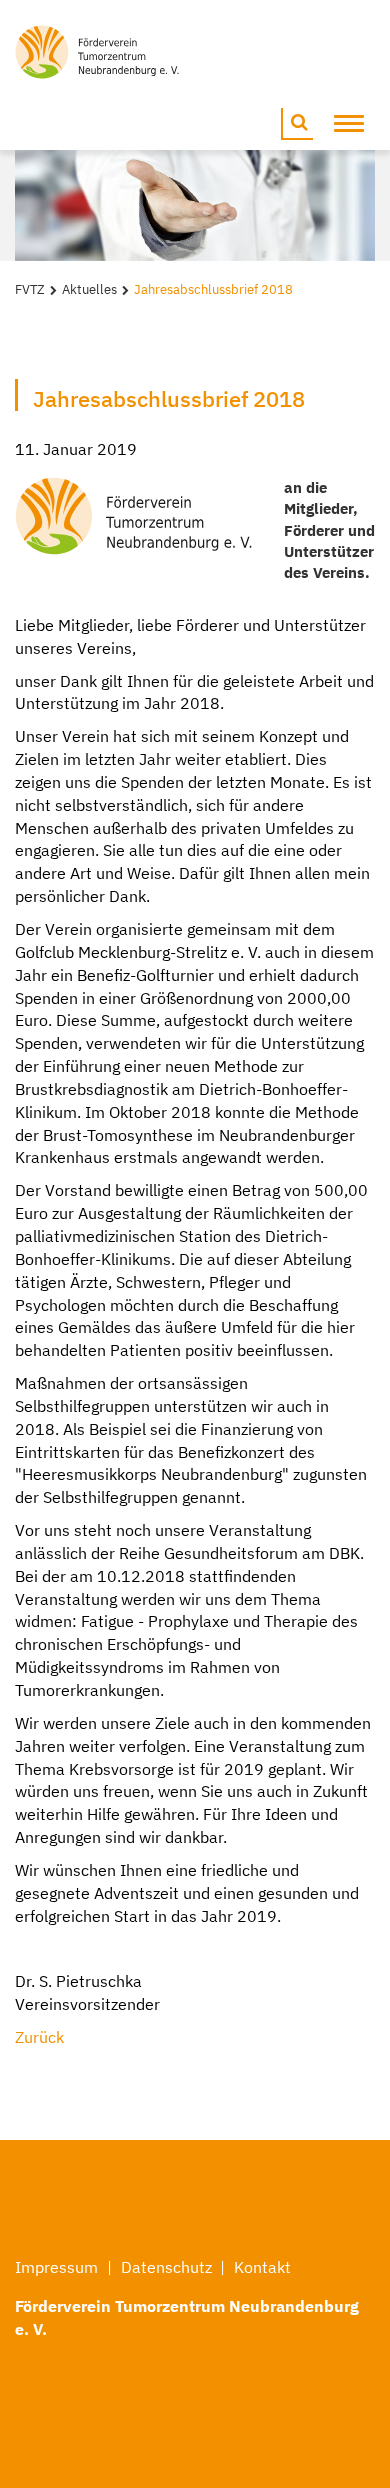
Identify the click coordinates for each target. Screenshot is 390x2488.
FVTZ (30, 289)
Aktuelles (89, 289)
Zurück (39, 2037)
